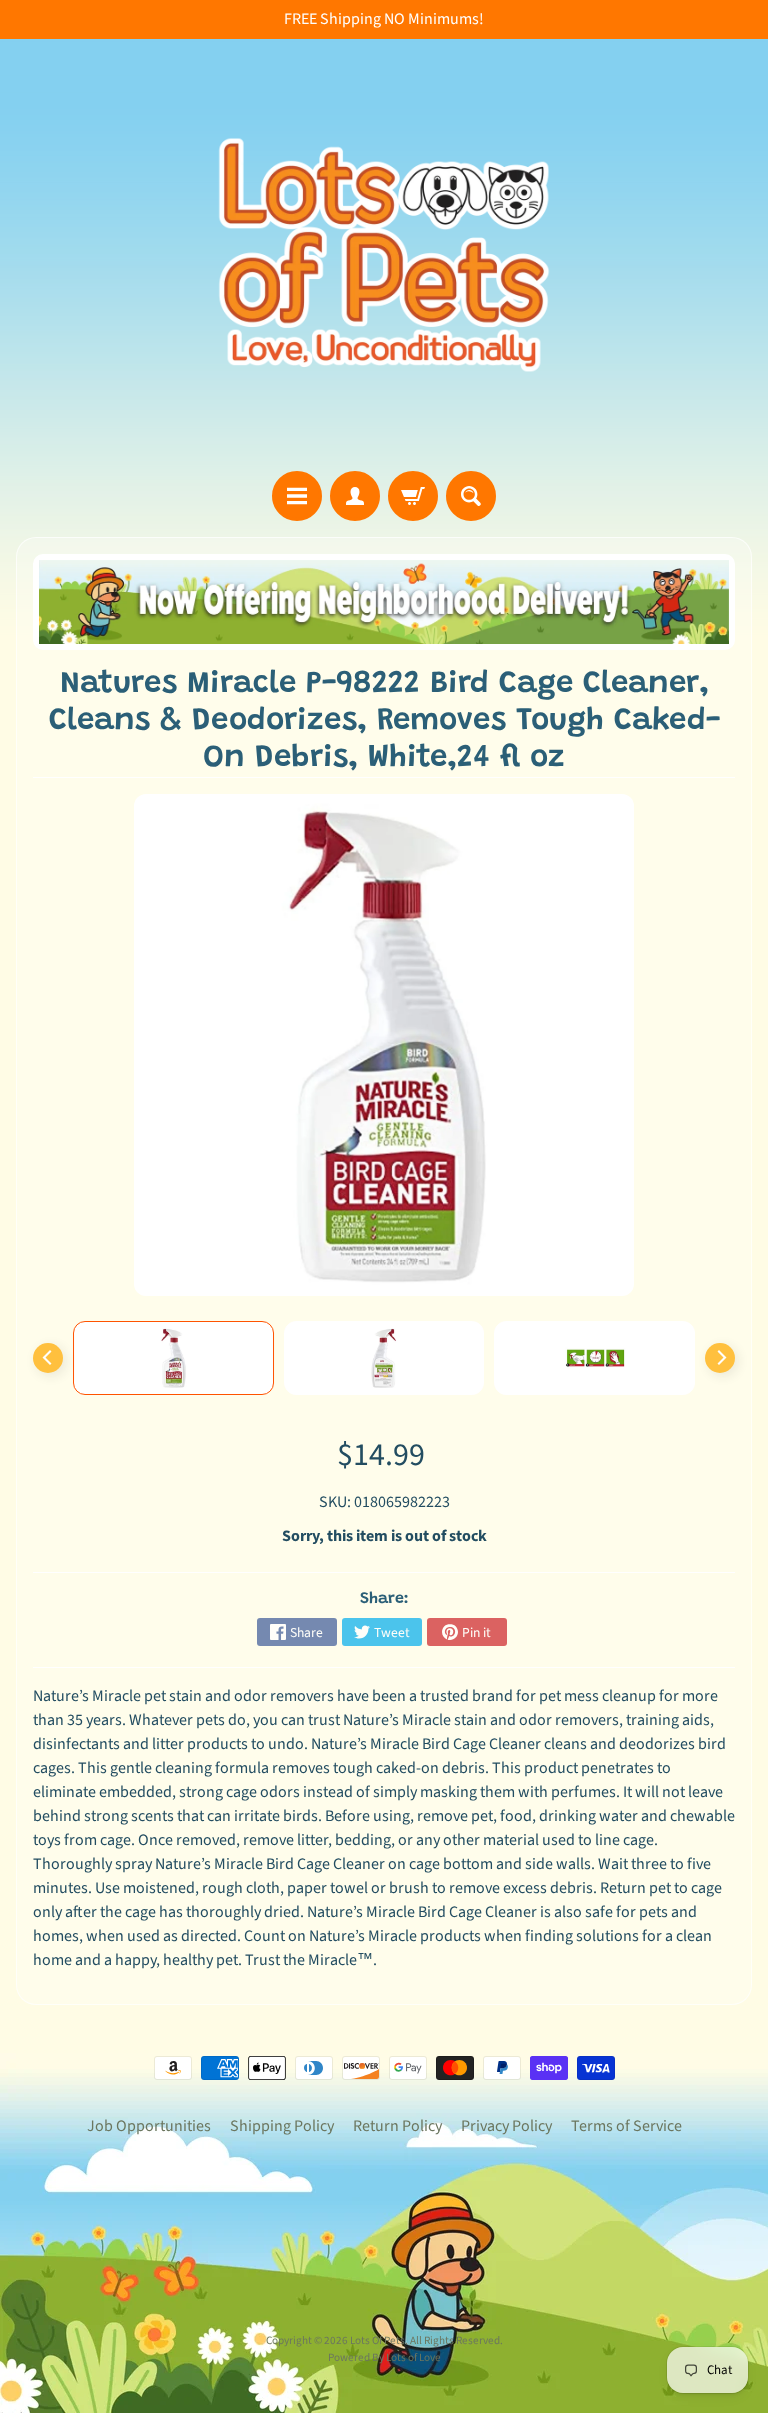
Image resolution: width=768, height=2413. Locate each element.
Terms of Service (626, 2126)
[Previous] (48, 1358)
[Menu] (297, 496)
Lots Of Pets (377, 2340)
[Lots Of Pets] (384, 255)
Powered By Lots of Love (384, 2357)
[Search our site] (471, 496)
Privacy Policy (506, 2126)
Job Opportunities (149, 2126)
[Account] (355, 496)
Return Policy (397, 2126)
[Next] (720, 1358)
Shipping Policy (282, 2126)
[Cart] (413, 496)
